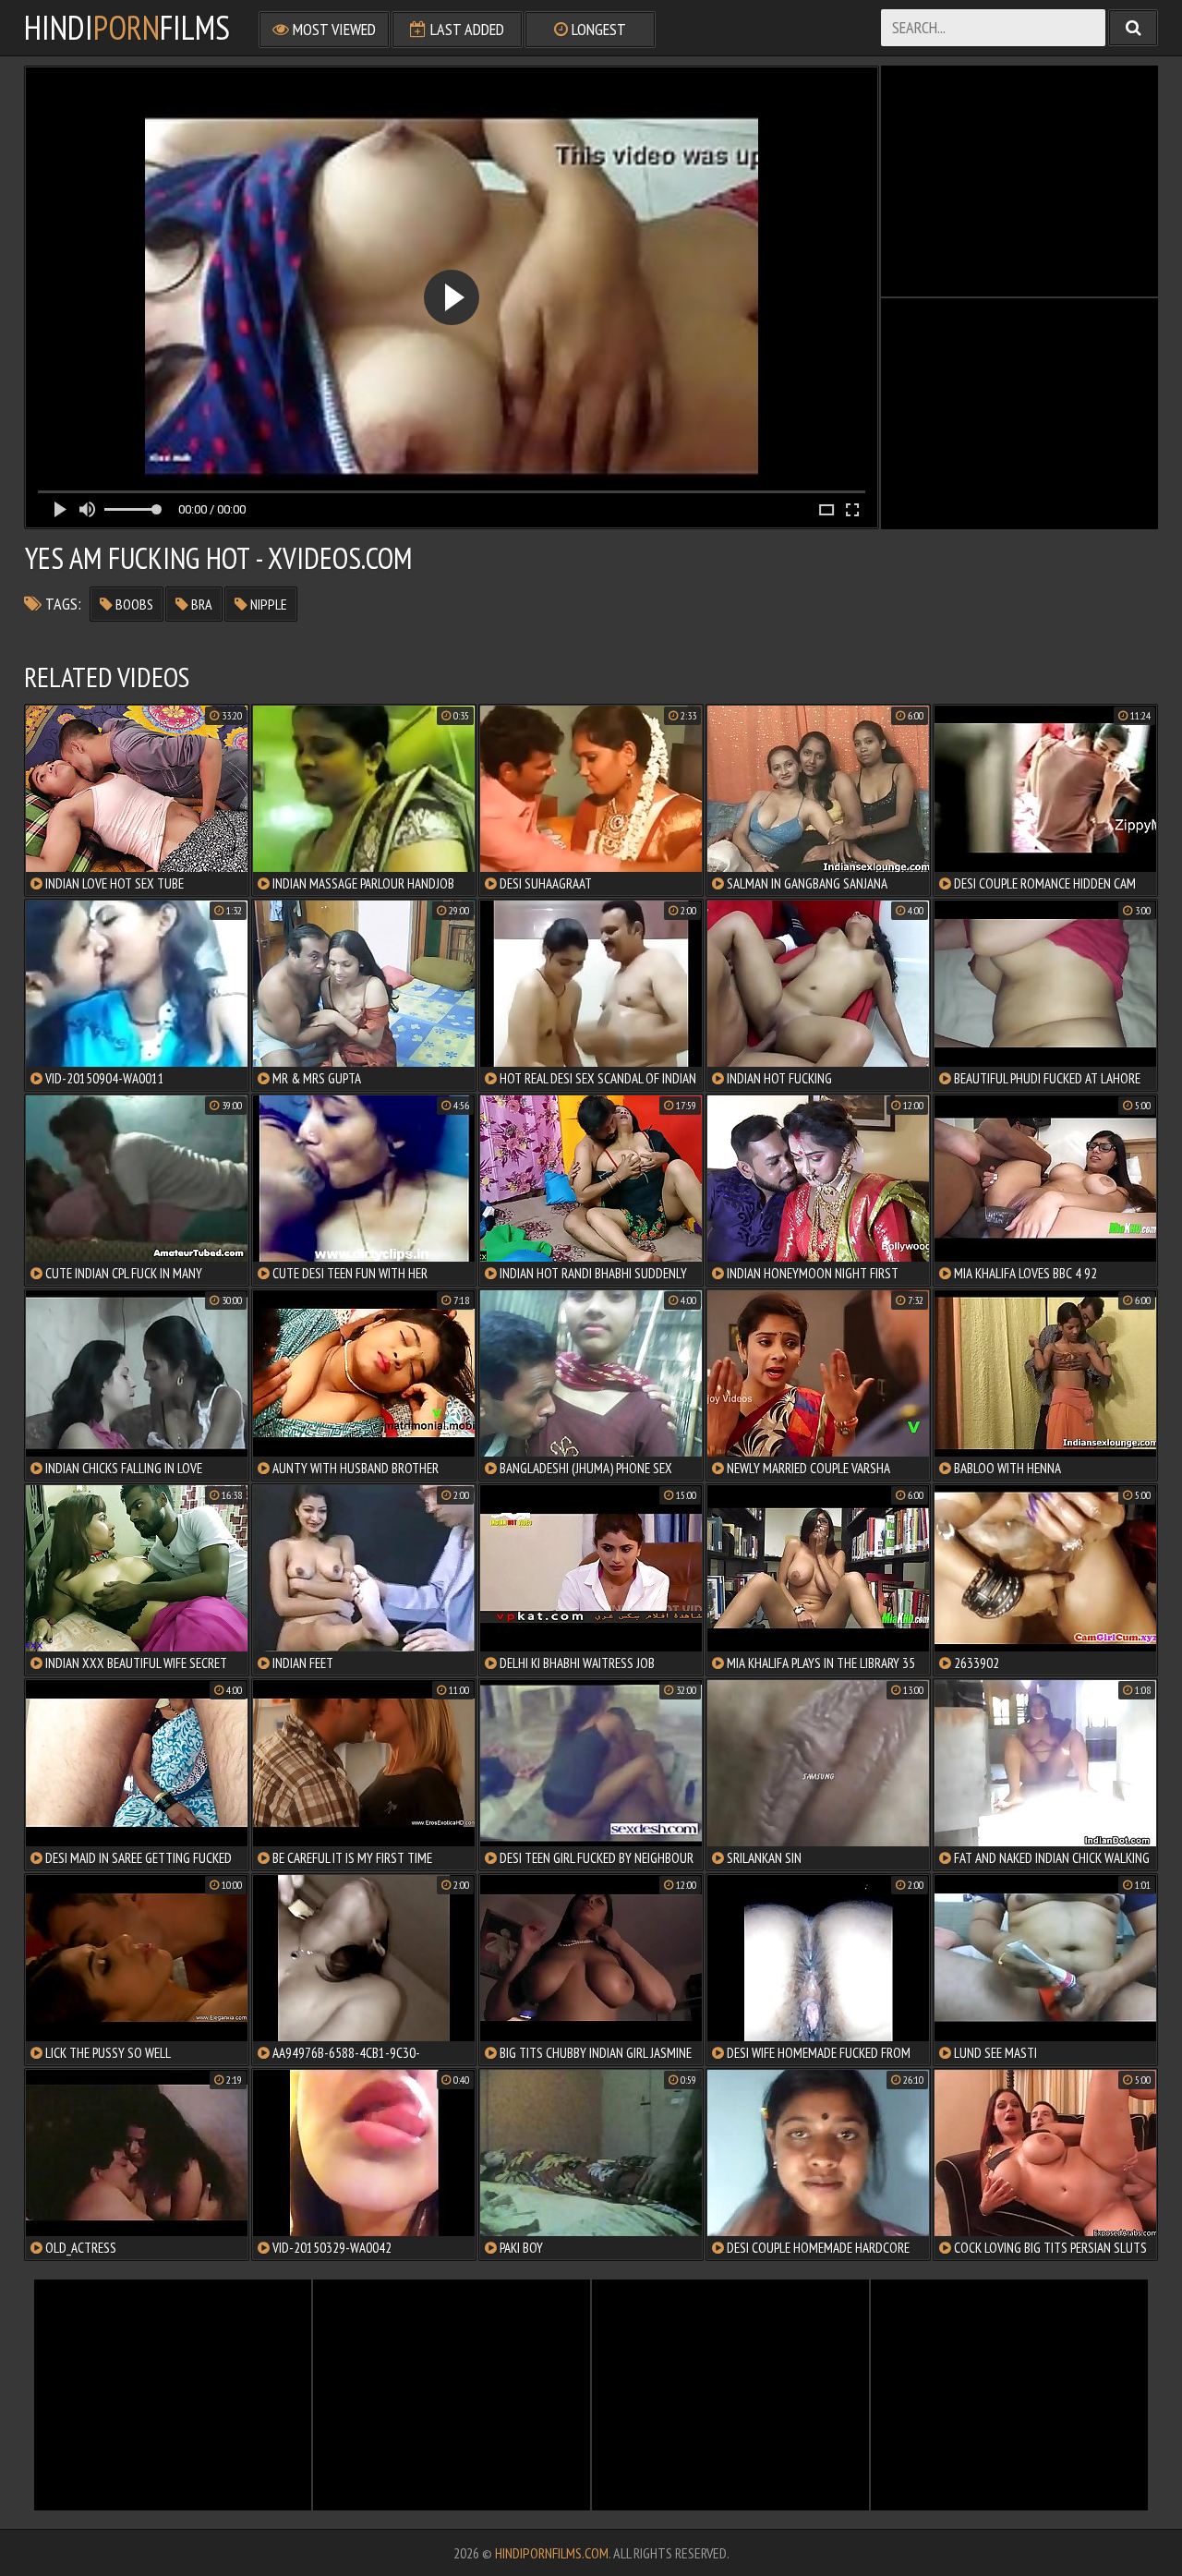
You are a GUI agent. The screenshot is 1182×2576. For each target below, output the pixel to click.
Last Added (465, 29)
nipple (267, 604)
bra (200, 604)
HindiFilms (127, 28)
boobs (133, 604)
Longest (597, 29)
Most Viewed (332, 29)
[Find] (1133, 28)
